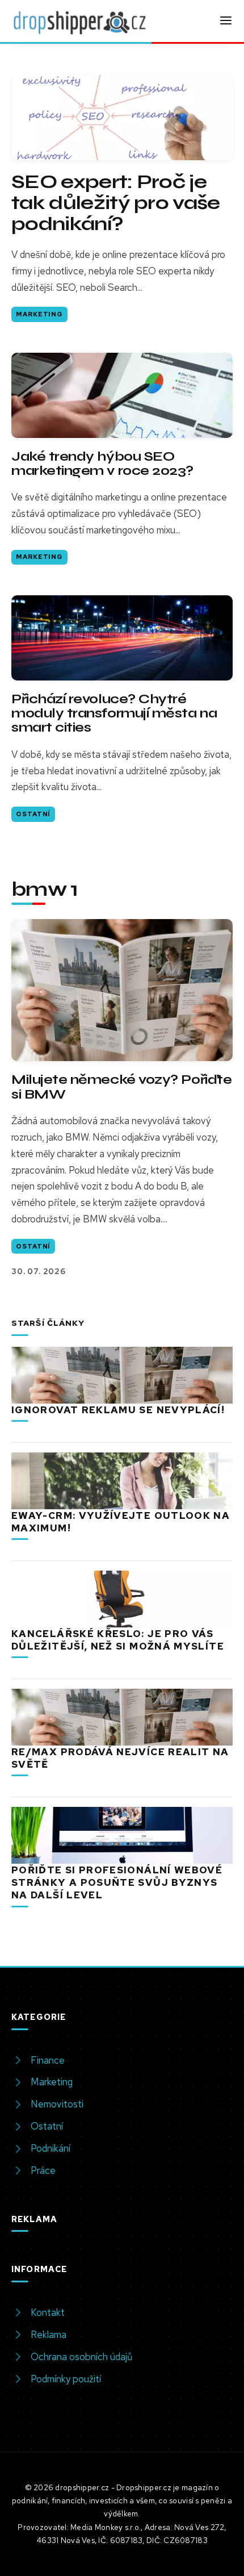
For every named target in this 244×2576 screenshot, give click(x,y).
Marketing (39, 314)
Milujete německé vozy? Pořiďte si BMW (121, 1087)
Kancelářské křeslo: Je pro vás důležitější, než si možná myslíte (118, 1640)
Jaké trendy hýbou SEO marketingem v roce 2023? (102, 464)
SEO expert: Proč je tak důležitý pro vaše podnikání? (116, 203)
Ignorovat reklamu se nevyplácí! (118, 1410)
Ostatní (33, 814)
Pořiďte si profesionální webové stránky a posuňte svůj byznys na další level (117, 1882)
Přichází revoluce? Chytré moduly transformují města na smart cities (114, 713)
